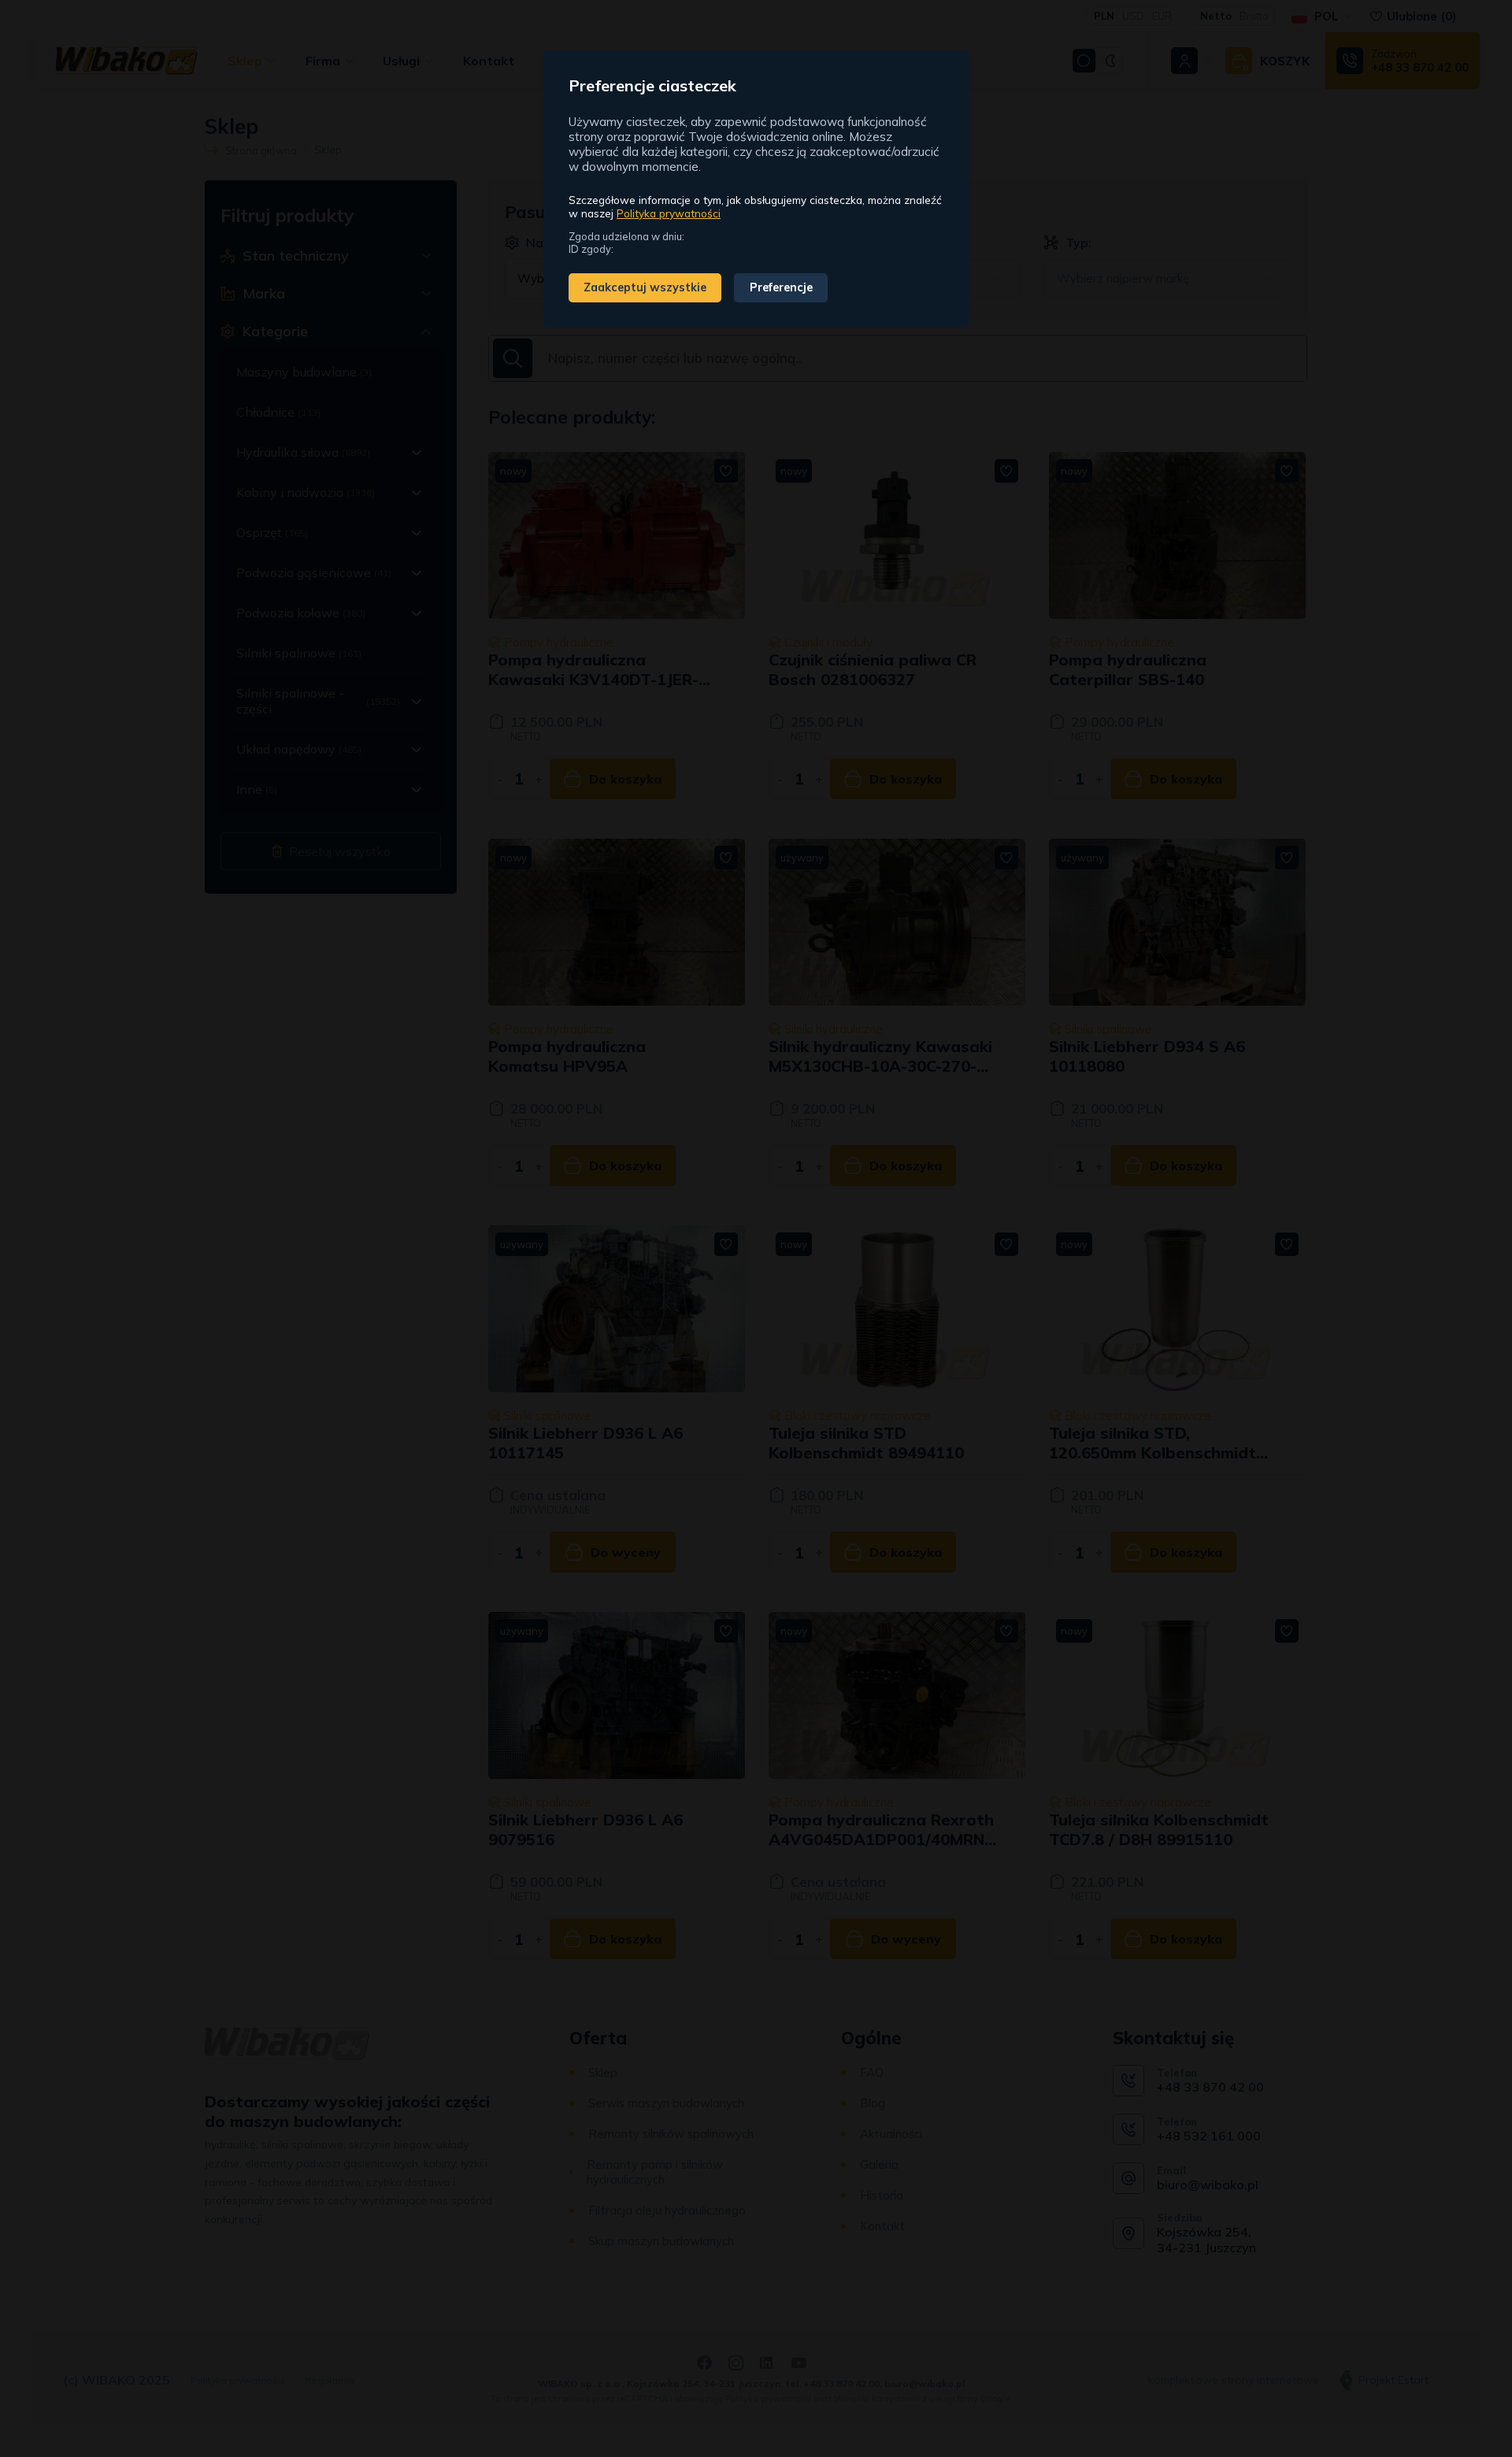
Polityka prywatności (669, 213)
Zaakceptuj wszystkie (645, 287)
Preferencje (781, 287)
